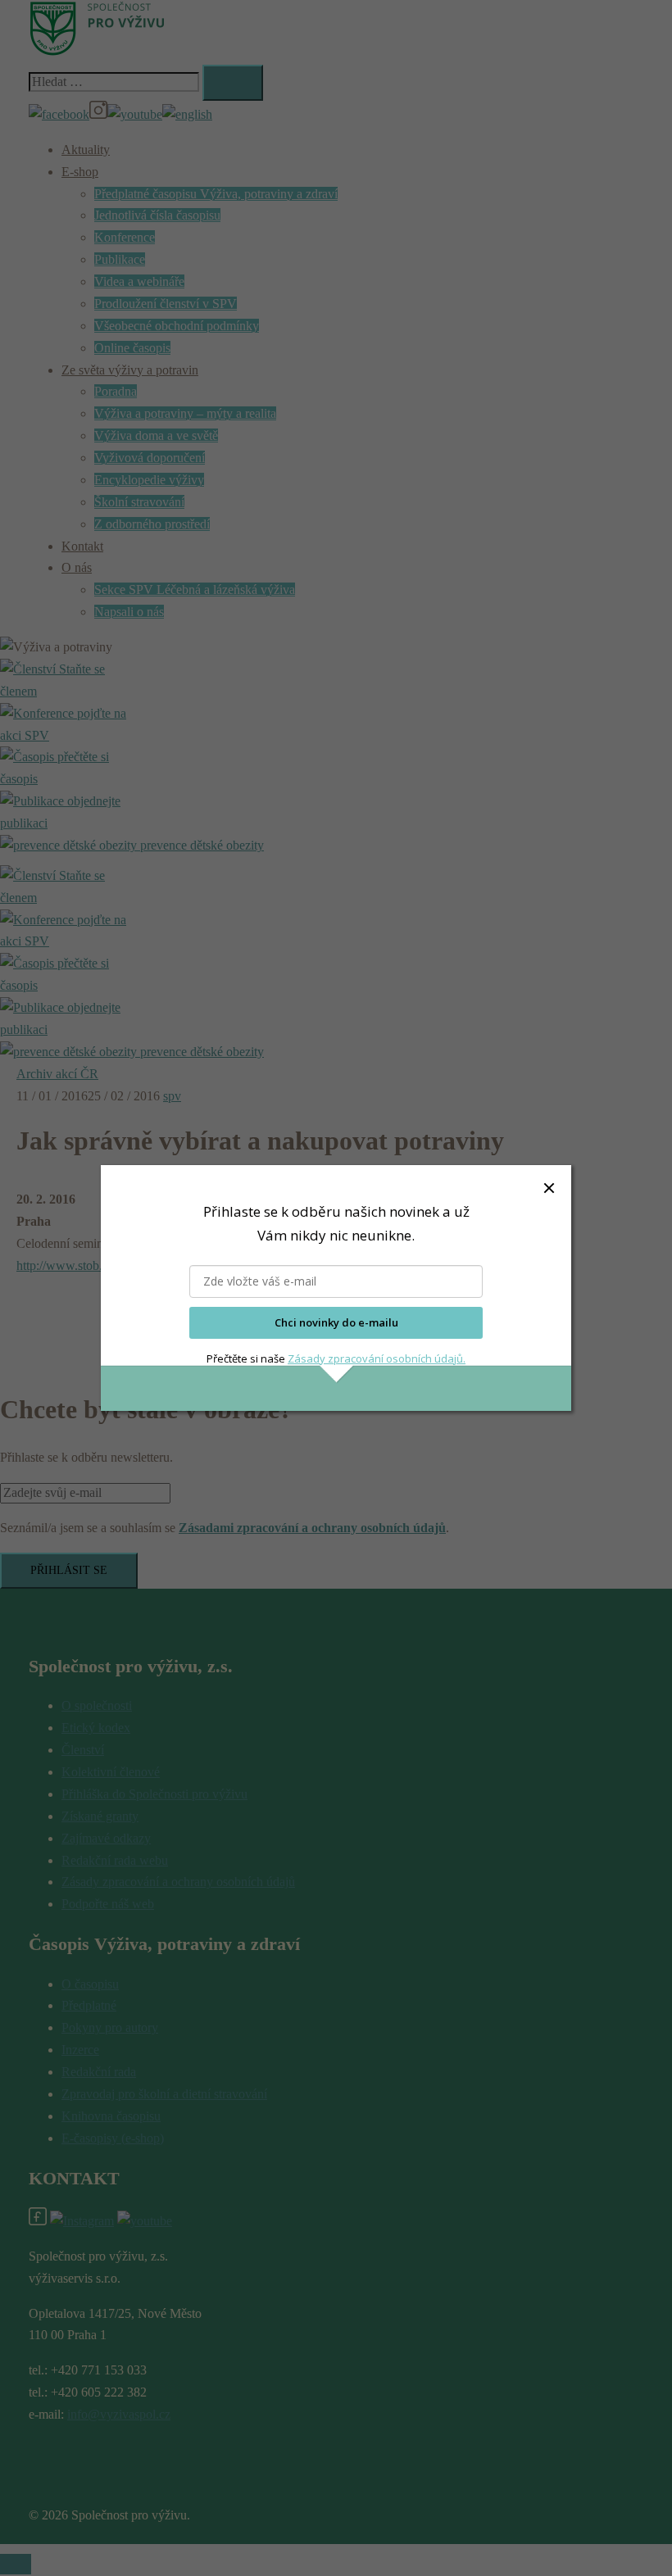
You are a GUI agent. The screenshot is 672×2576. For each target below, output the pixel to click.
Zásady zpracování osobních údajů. (377, 1358)
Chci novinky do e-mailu (336, 1322)
